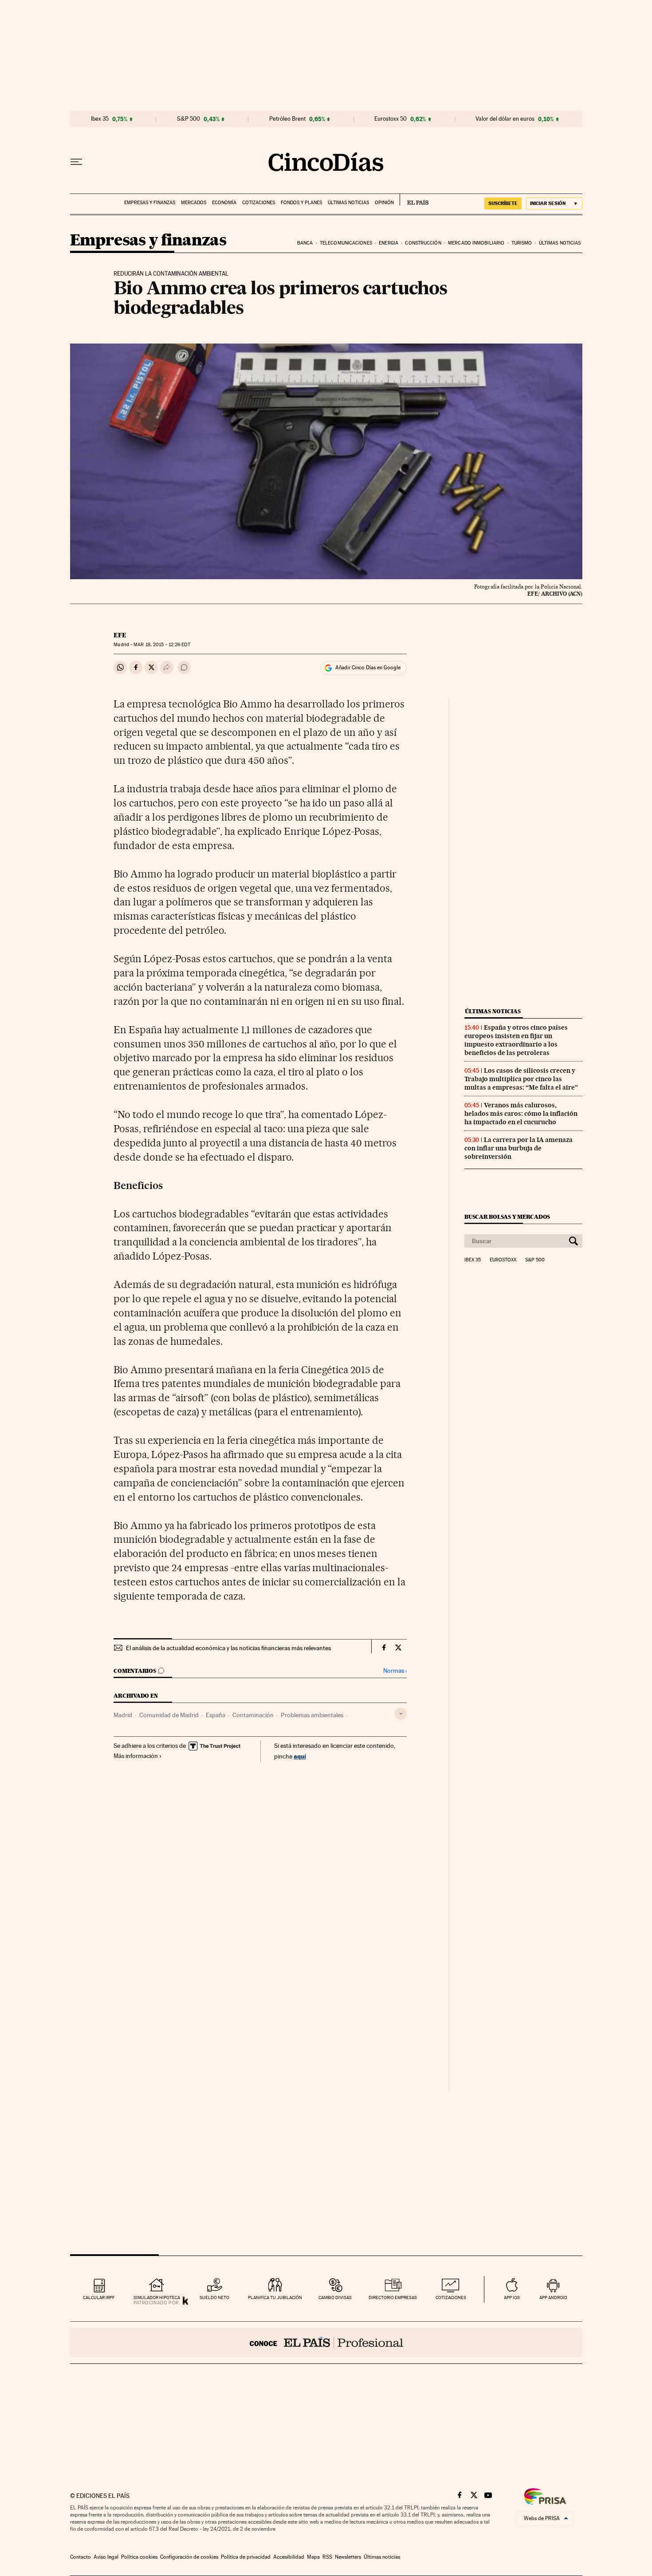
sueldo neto (214, 2297)
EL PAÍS (414, 200)
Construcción (423, 243)
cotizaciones (451, 2297)
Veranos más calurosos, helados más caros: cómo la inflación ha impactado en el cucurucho (521, 1114)
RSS (327, 2557)
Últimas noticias (348, 203)
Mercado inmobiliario (476, 243)
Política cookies (139, 2557)
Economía (224, 203)
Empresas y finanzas (150, 203)
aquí (300, 1756)
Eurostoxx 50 (391, 119)
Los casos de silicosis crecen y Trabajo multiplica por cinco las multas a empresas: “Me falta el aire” (521, 1079)
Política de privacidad (246, 2557)
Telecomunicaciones (346, 243)
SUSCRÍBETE (503, 203)
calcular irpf (99, 2297)
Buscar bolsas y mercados (507, 1217)
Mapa (313, 2557)
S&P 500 (189, 119)
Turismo (522, 243)
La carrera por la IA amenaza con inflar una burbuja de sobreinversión (518, 1148)
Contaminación (253, 1715)
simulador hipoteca (157, 2297)
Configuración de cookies (189, 2557)
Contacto (81, 2557)
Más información (136, 1756)
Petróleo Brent (287, 119)
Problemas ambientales (312, 1715)
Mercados (194, 203)
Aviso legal (106, 2557)
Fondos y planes (301, 203)
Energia (389, 243)
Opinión (384, 203)
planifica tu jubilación (275, 2297)
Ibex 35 (100, 119)
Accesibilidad (289, 2557)
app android (553, 2297)
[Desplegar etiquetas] (401, 1714)
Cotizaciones (259, 203)
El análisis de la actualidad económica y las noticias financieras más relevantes (228, 1648)
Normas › (395, 1671)
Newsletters (348, 2557)
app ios (512, 2297)
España (216, 1715)
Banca (305, 243)
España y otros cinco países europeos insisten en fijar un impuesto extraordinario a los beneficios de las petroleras (516, 1040)
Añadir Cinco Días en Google (368, 668)
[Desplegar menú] (76, 162)
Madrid (123, 1715)
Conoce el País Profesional (326, 2343)
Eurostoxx (503, 1260)
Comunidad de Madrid (169, 1715)
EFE (120, 635)
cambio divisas (335, 2297)
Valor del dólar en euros (505, 119)
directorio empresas (393, 2297)
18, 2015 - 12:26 (162, 645)
